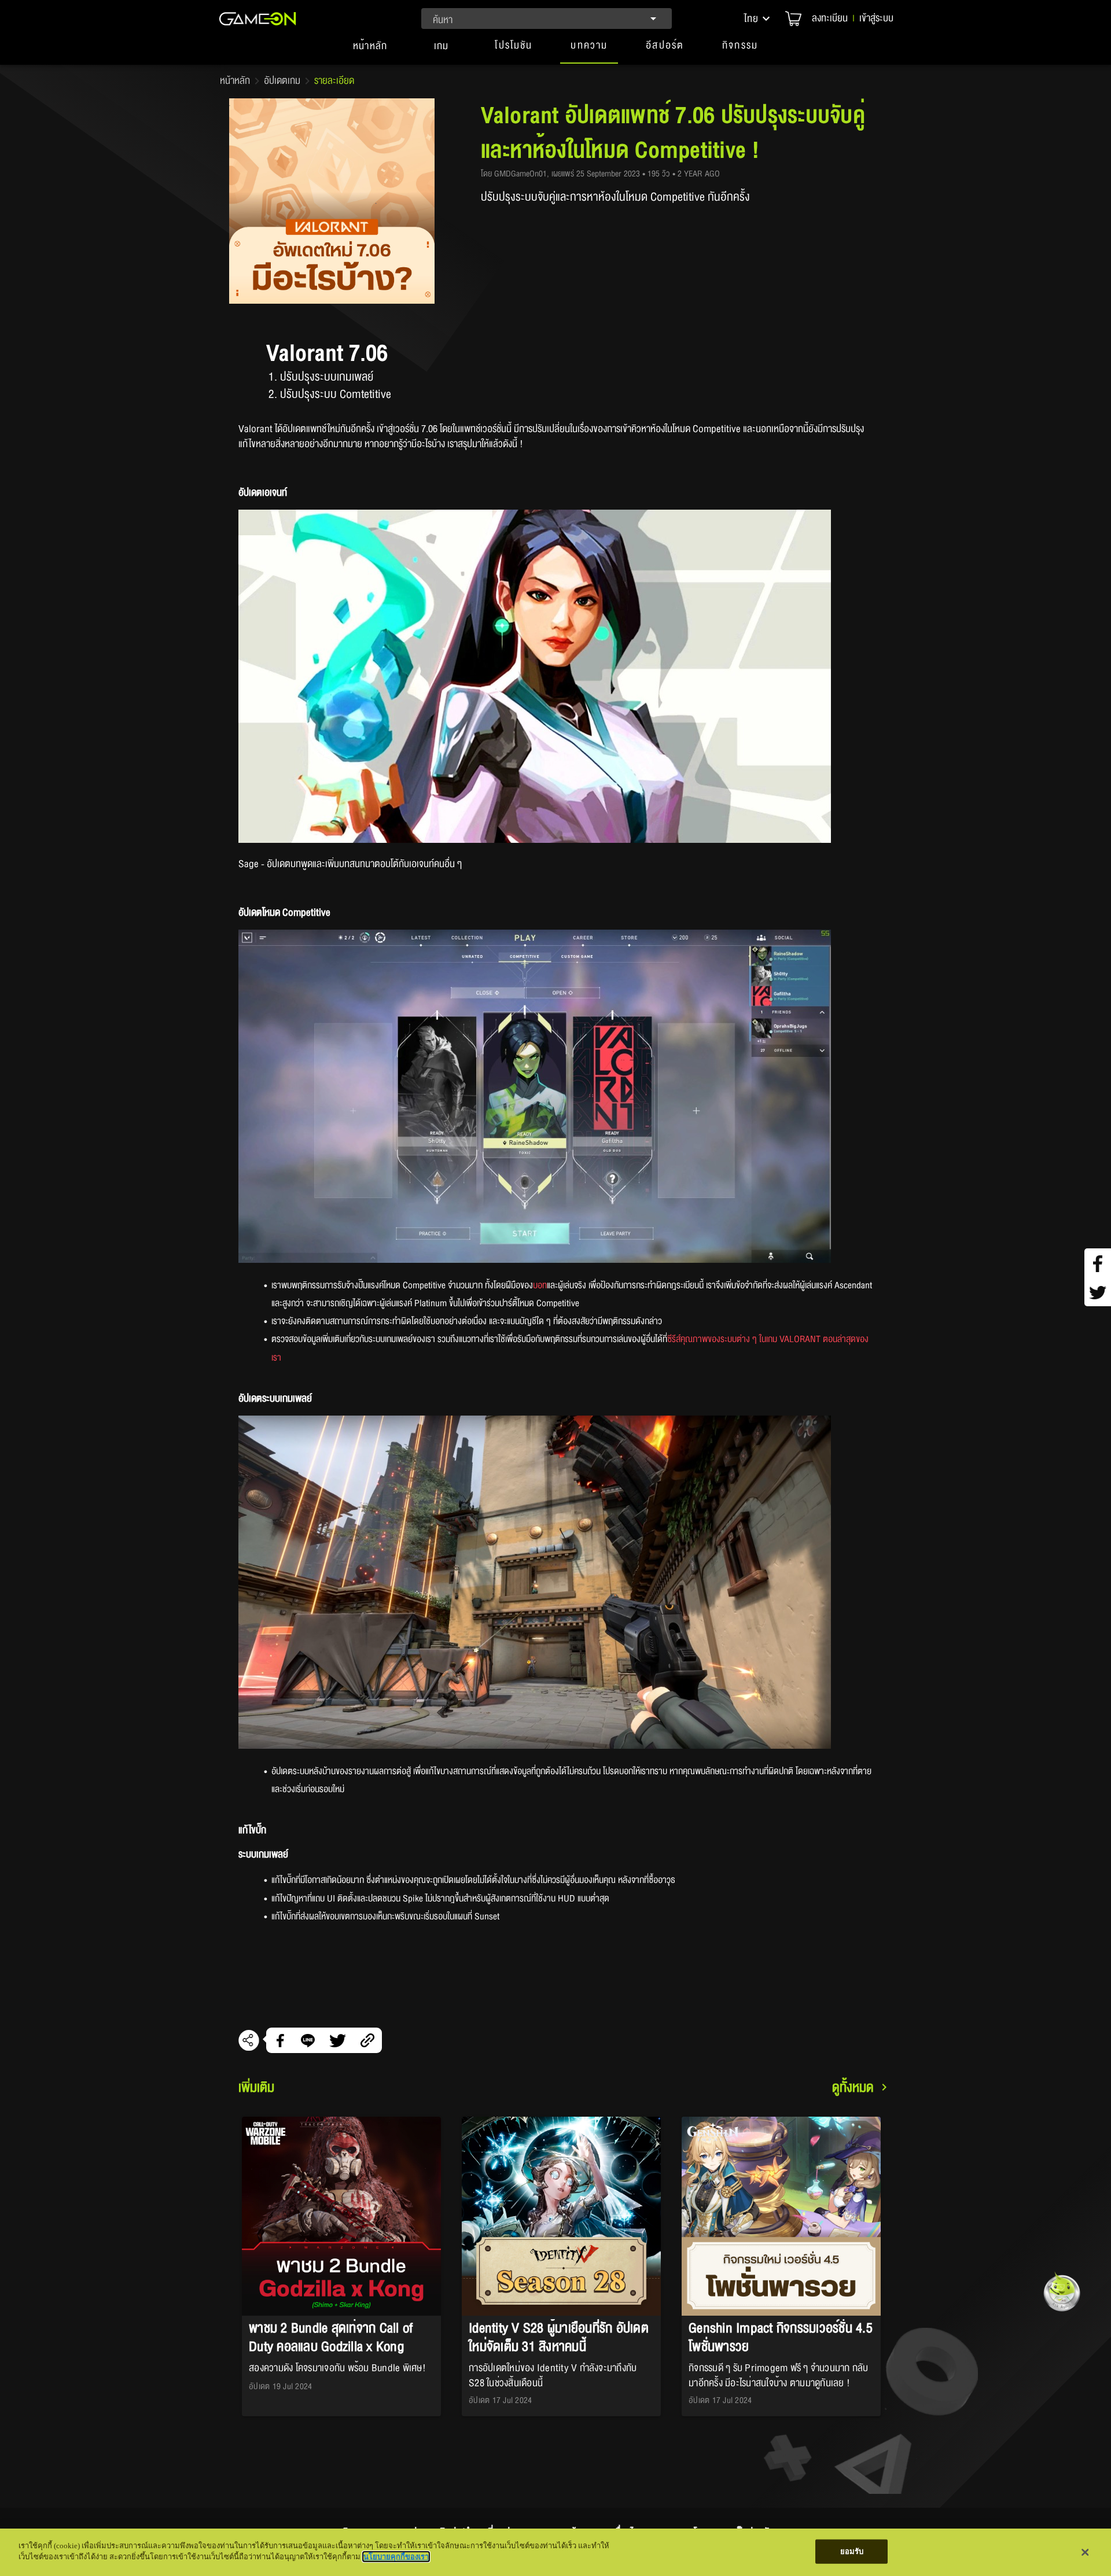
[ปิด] (1085, 2552)
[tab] (370, 51)
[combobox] (547, 19)
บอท (540, 1285)
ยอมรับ (852, 2551)
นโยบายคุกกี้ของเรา (396, 2557)
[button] (758, 19)
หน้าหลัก (235, 81)
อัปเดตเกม (282, 81)
